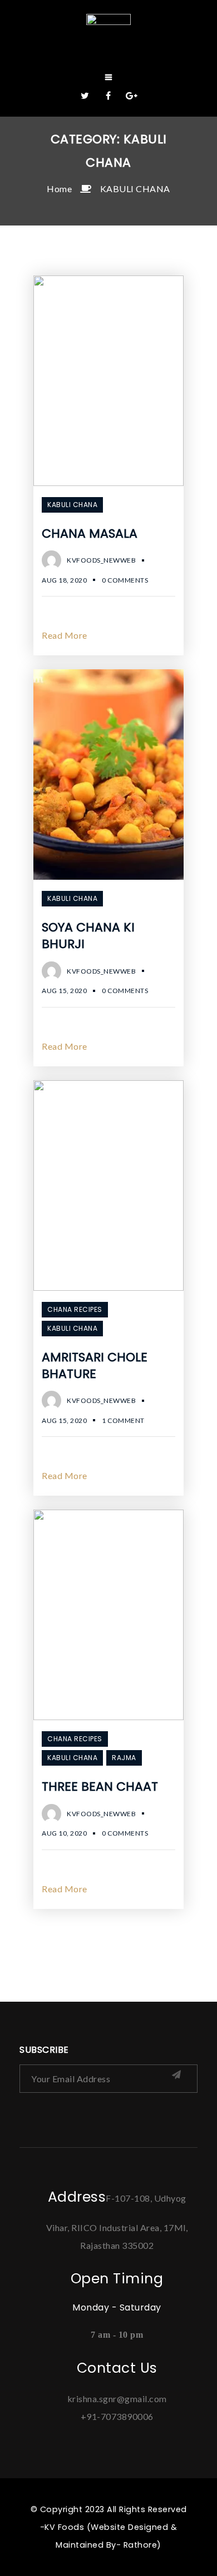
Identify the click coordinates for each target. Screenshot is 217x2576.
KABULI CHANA (135, 189)
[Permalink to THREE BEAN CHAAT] (108, 1717)
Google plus (132, 96)
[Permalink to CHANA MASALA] (108, 482)
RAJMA (124, 1758)
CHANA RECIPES (75, 1309)
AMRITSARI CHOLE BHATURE (95, 1365)
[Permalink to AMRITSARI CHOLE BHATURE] (108, 1287)
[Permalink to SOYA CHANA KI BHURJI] (108, 876)
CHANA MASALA (90, 533)
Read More (65, 635)
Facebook (108, 96)
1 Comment (123, 1420)
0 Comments (125, 580)
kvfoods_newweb (101, 560)
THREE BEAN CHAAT (100, 1786)
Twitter (85, 96)
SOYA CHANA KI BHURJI (88, 936)
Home (59, 189)
